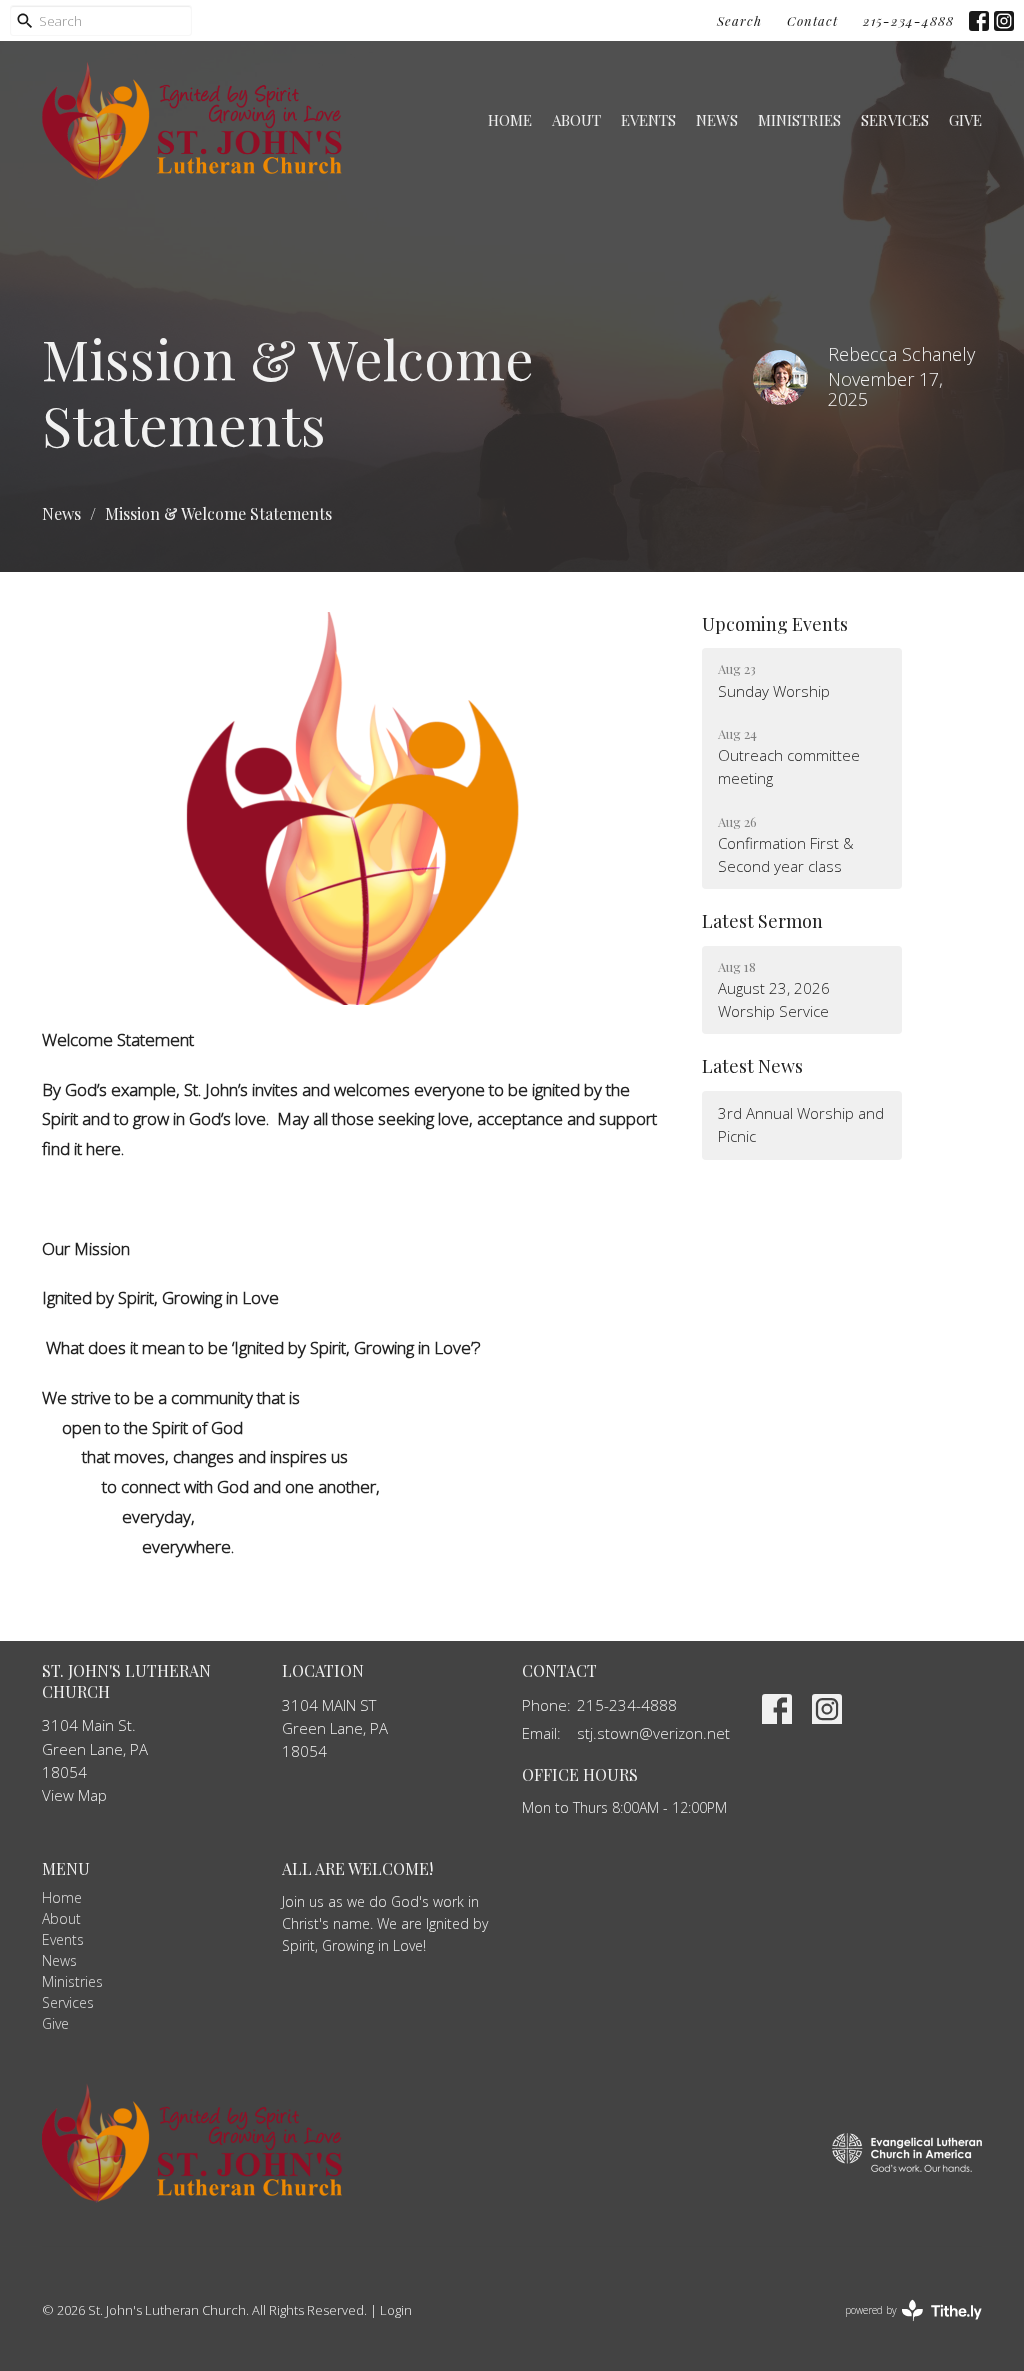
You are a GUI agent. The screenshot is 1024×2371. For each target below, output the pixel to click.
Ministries (799, 120)
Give (965, 120)
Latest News (752, 1066)
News (717, 120)
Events (648, 120)
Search (739, 20)
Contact (812, 20)
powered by (902, 2327)
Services (895, 120)
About (576, 120)
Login (396, 2310)
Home (510, 120)
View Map (74, 1795)
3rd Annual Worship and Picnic (801, 1124)
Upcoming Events (775, 624)
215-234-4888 (908, 20)
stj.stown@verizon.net (653, 1733)
